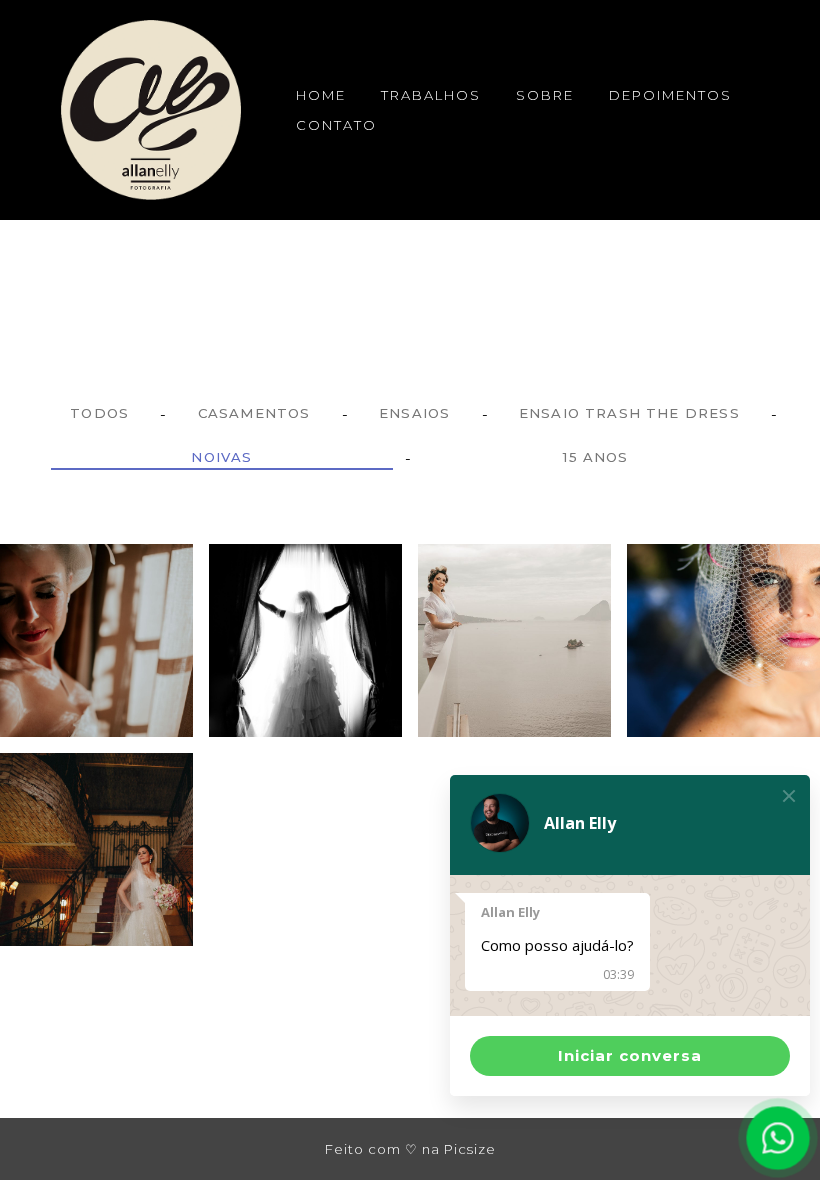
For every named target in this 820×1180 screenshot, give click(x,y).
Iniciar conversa (630, 1055)
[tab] (99, 414)
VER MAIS (97, 709)
